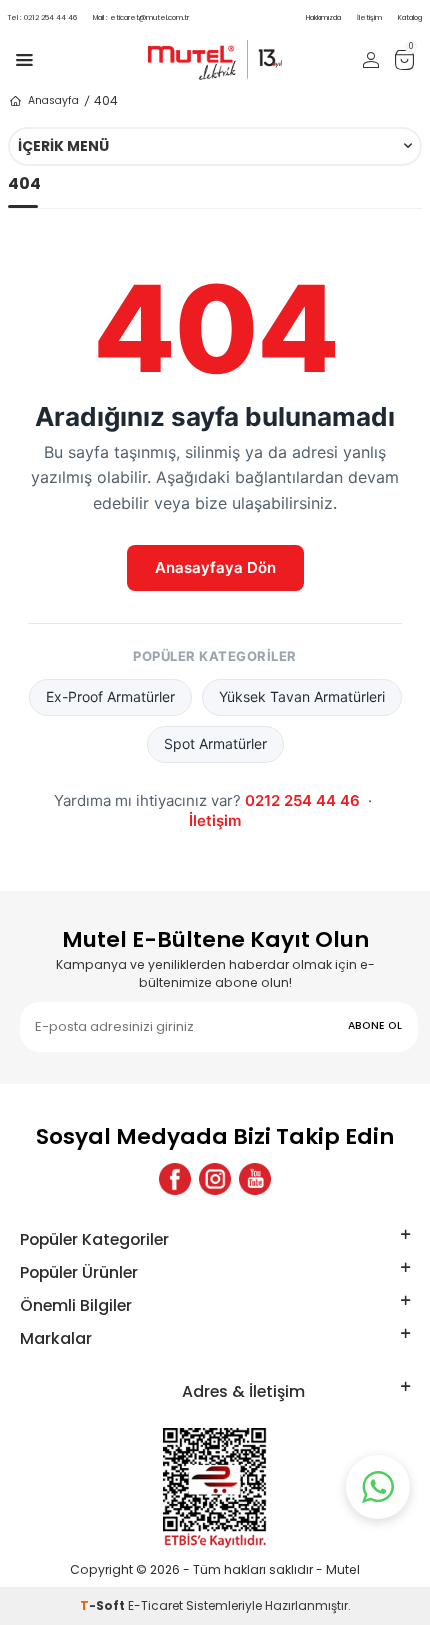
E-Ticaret (155, 1605)
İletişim (369, 17)
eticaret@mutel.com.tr (141, 17)
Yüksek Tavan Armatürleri (302, 696)
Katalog (410, 17)
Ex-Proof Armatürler (110, 696)
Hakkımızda (323, 17)
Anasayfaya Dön (215, 567)
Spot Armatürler (215, 743)
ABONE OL (375, 1025)
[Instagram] (215, 1179)
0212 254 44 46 (42, 17)
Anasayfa (53, 100)
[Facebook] (175, 1179)
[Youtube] (255, 1179)
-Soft (104, 1605)
